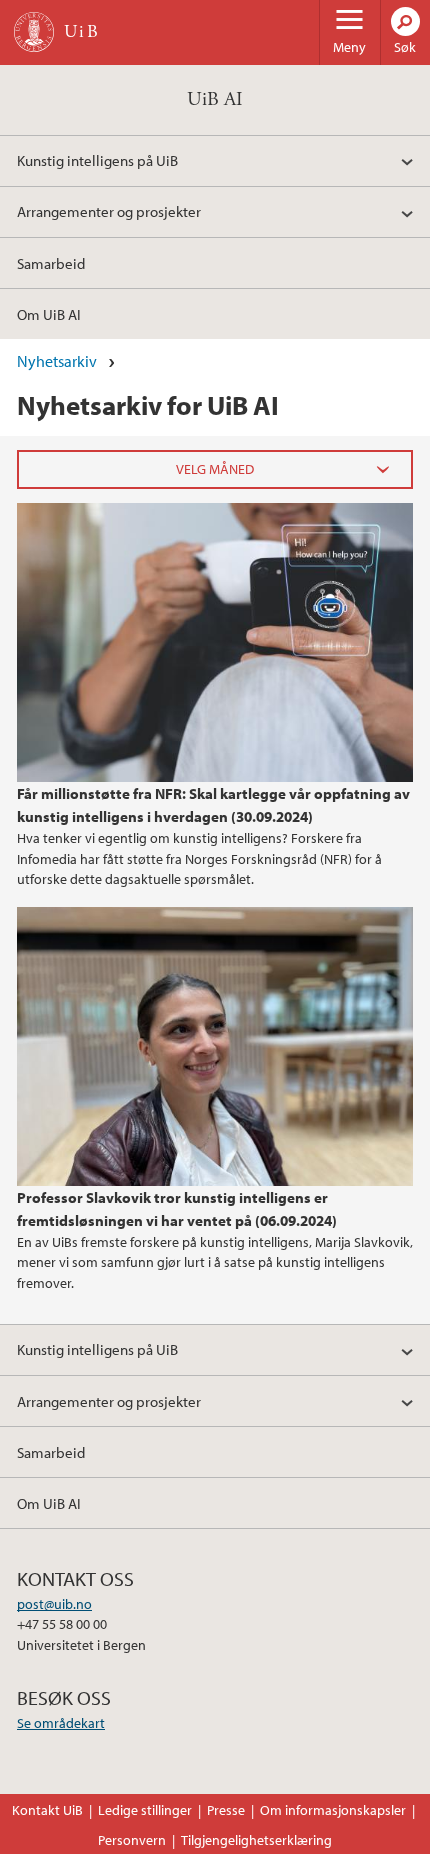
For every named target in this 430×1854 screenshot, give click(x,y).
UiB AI (215, 99)
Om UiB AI (49, 314)
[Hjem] (34, 32)
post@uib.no (54, 1604)
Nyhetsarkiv (57, 361)
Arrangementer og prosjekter (109, 211)
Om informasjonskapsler (333, 1810)
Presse (226, 1810)
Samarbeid (51, 263)
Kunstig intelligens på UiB (97, 160)
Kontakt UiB (47, 1810)
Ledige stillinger (145, 1810)
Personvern (132, 1840)
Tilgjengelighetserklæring (256, 1840)
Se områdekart (61, 1723)
